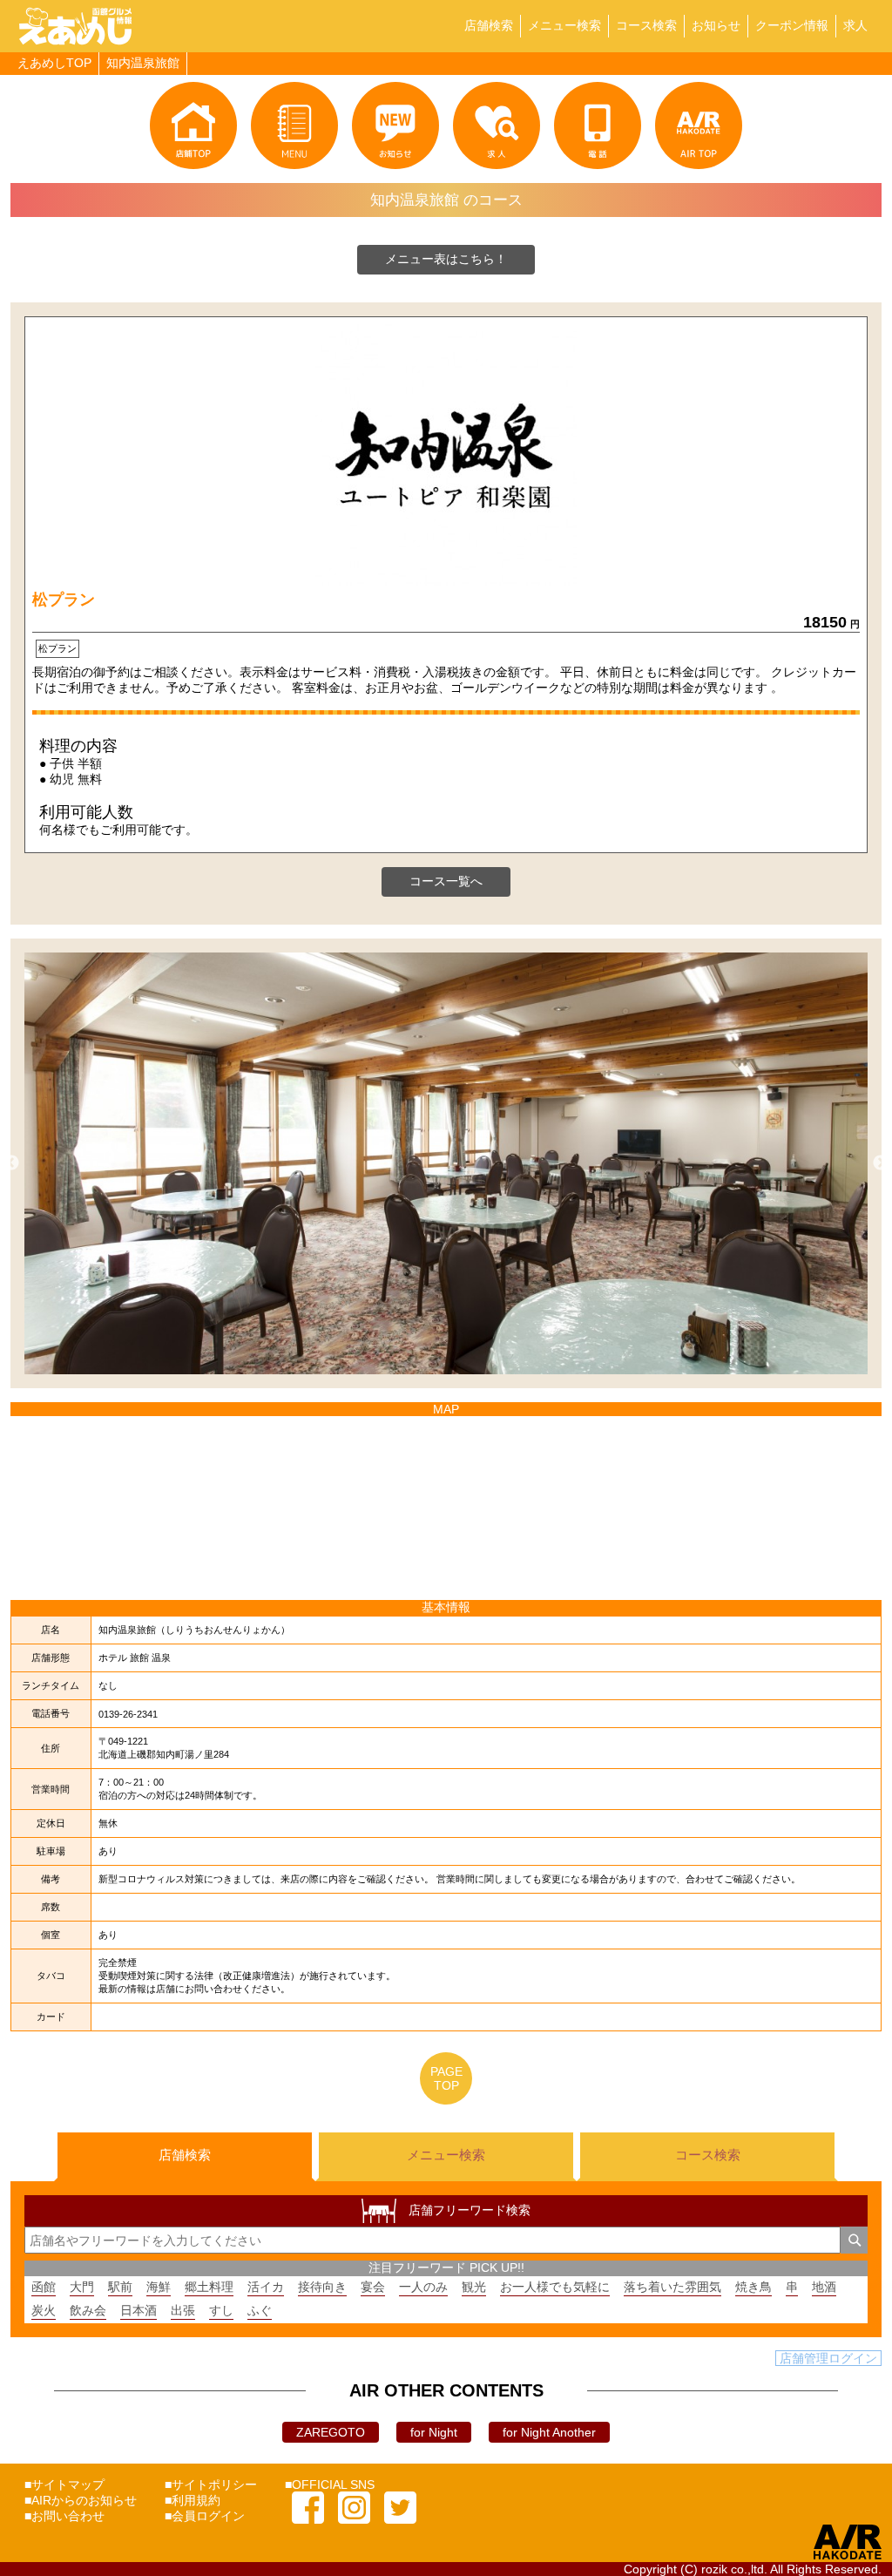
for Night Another (549, 2432)
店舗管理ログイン (828, 2358)
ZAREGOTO (331, 2432)
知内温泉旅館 (143, 63)
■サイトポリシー (211, 2484)
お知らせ (716, 25)
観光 (474, 2287)
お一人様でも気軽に (555, 2287)
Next (881, 1163)
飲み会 (88, 2310)
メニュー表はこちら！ (446, 259)
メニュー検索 (564, 25)
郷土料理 (209, 2287)
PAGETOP (446, 2078)
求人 (855, 25)
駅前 (120, 2287)
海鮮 (159, 2287)
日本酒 (139, 2310)
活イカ (266, 2287)
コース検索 (646, 25)
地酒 (824, 2287)
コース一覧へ (446, 881)
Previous (11, 1163)
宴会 (373, 2287)
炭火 (44, 2310)
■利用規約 (193, 2500)
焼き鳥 (753, 2287)
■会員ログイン (205, 2516)
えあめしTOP (54, 63)
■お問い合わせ (64, 2516)
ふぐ (260, 2310)
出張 (183, 2310)
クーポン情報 (792, 25)
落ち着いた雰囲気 (672, 2287)
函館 (44, 2287)
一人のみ (423, 2287)
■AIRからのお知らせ (81, 2500)
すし (221, 2310)
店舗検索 (489, 25)
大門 (82, 2287)
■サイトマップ (64, 2484)
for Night (434, 2432)
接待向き (322, 2287)
